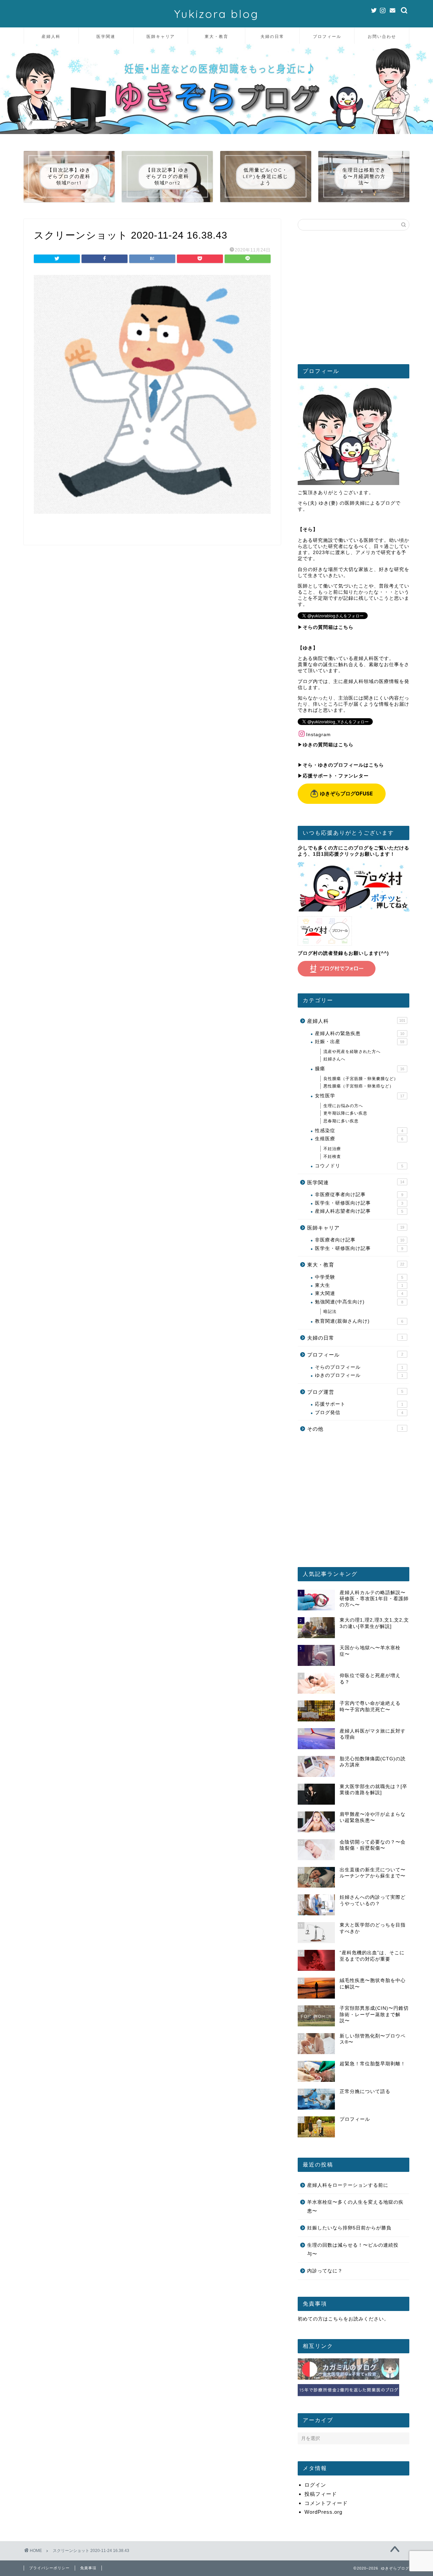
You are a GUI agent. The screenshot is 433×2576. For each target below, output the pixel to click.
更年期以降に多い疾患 (345, 1113)
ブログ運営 (355, 1392)
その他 (355, 1429)
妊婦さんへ (334, 1059)
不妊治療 (332, 1149)
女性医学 (360, 1096)
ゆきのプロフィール (359, 1375)
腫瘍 (360, 1069)
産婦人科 (51, 36)
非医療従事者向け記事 (359, 1195)
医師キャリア (161, 36)
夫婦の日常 (272, 36)
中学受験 (359, 1277)
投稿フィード (321, 2494)
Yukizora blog (216, 14)
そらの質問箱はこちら (328, 627)
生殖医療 (359, 1139)
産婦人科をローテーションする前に (348, 2185)
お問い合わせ (382, 36)
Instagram (318, 735)
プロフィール (327, 36)
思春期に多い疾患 (341, 1121)
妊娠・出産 (360, 1042)
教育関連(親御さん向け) (359, 1321)
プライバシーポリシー (49, 2568)
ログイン (315, 2485)
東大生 (359, 1285)
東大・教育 (216, 36)
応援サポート (359, 1404)
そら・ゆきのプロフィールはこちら (343, 765)
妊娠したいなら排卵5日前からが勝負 (349, 2228)
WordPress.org (323, 2512)
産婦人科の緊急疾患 (360, 1033)
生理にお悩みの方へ (343, 1106)
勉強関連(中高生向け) (359, 1302)
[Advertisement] (354, 300)
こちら (336, 2319)
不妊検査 (332, 1157)
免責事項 (88, 2568)
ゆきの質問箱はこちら (328, 745)
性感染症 (359, 1131)
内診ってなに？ (325, 2271)
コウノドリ (359, 1166)
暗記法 (330, 1312)
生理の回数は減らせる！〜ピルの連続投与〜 (353, 2250)
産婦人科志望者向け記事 (359, 1211)
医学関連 (106, 36)
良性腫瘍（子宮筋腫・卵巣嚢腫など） (361, 1079)
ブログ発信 (359, 1413)
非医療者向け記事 (360, 1240)
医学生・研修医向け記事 (359, 1203)
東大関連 (359, 1293)
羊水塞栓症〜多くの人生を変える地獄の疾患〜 (355, 2207)
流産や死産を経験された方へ (352, 1052)
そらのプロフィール (359, 1367)
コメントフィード (326, 2503)
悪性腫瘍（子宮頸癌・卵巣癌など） (359, 1086)
